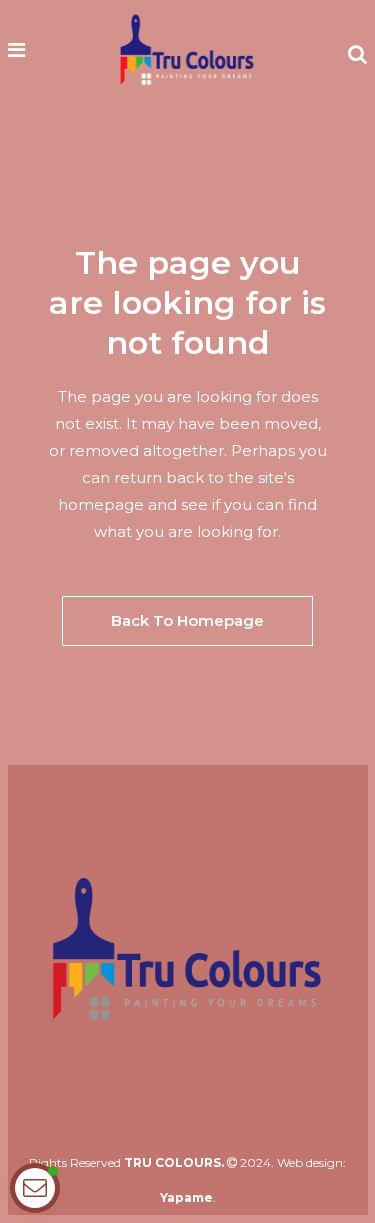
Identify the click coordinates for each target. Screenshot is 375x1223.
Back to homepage (187, 620)
